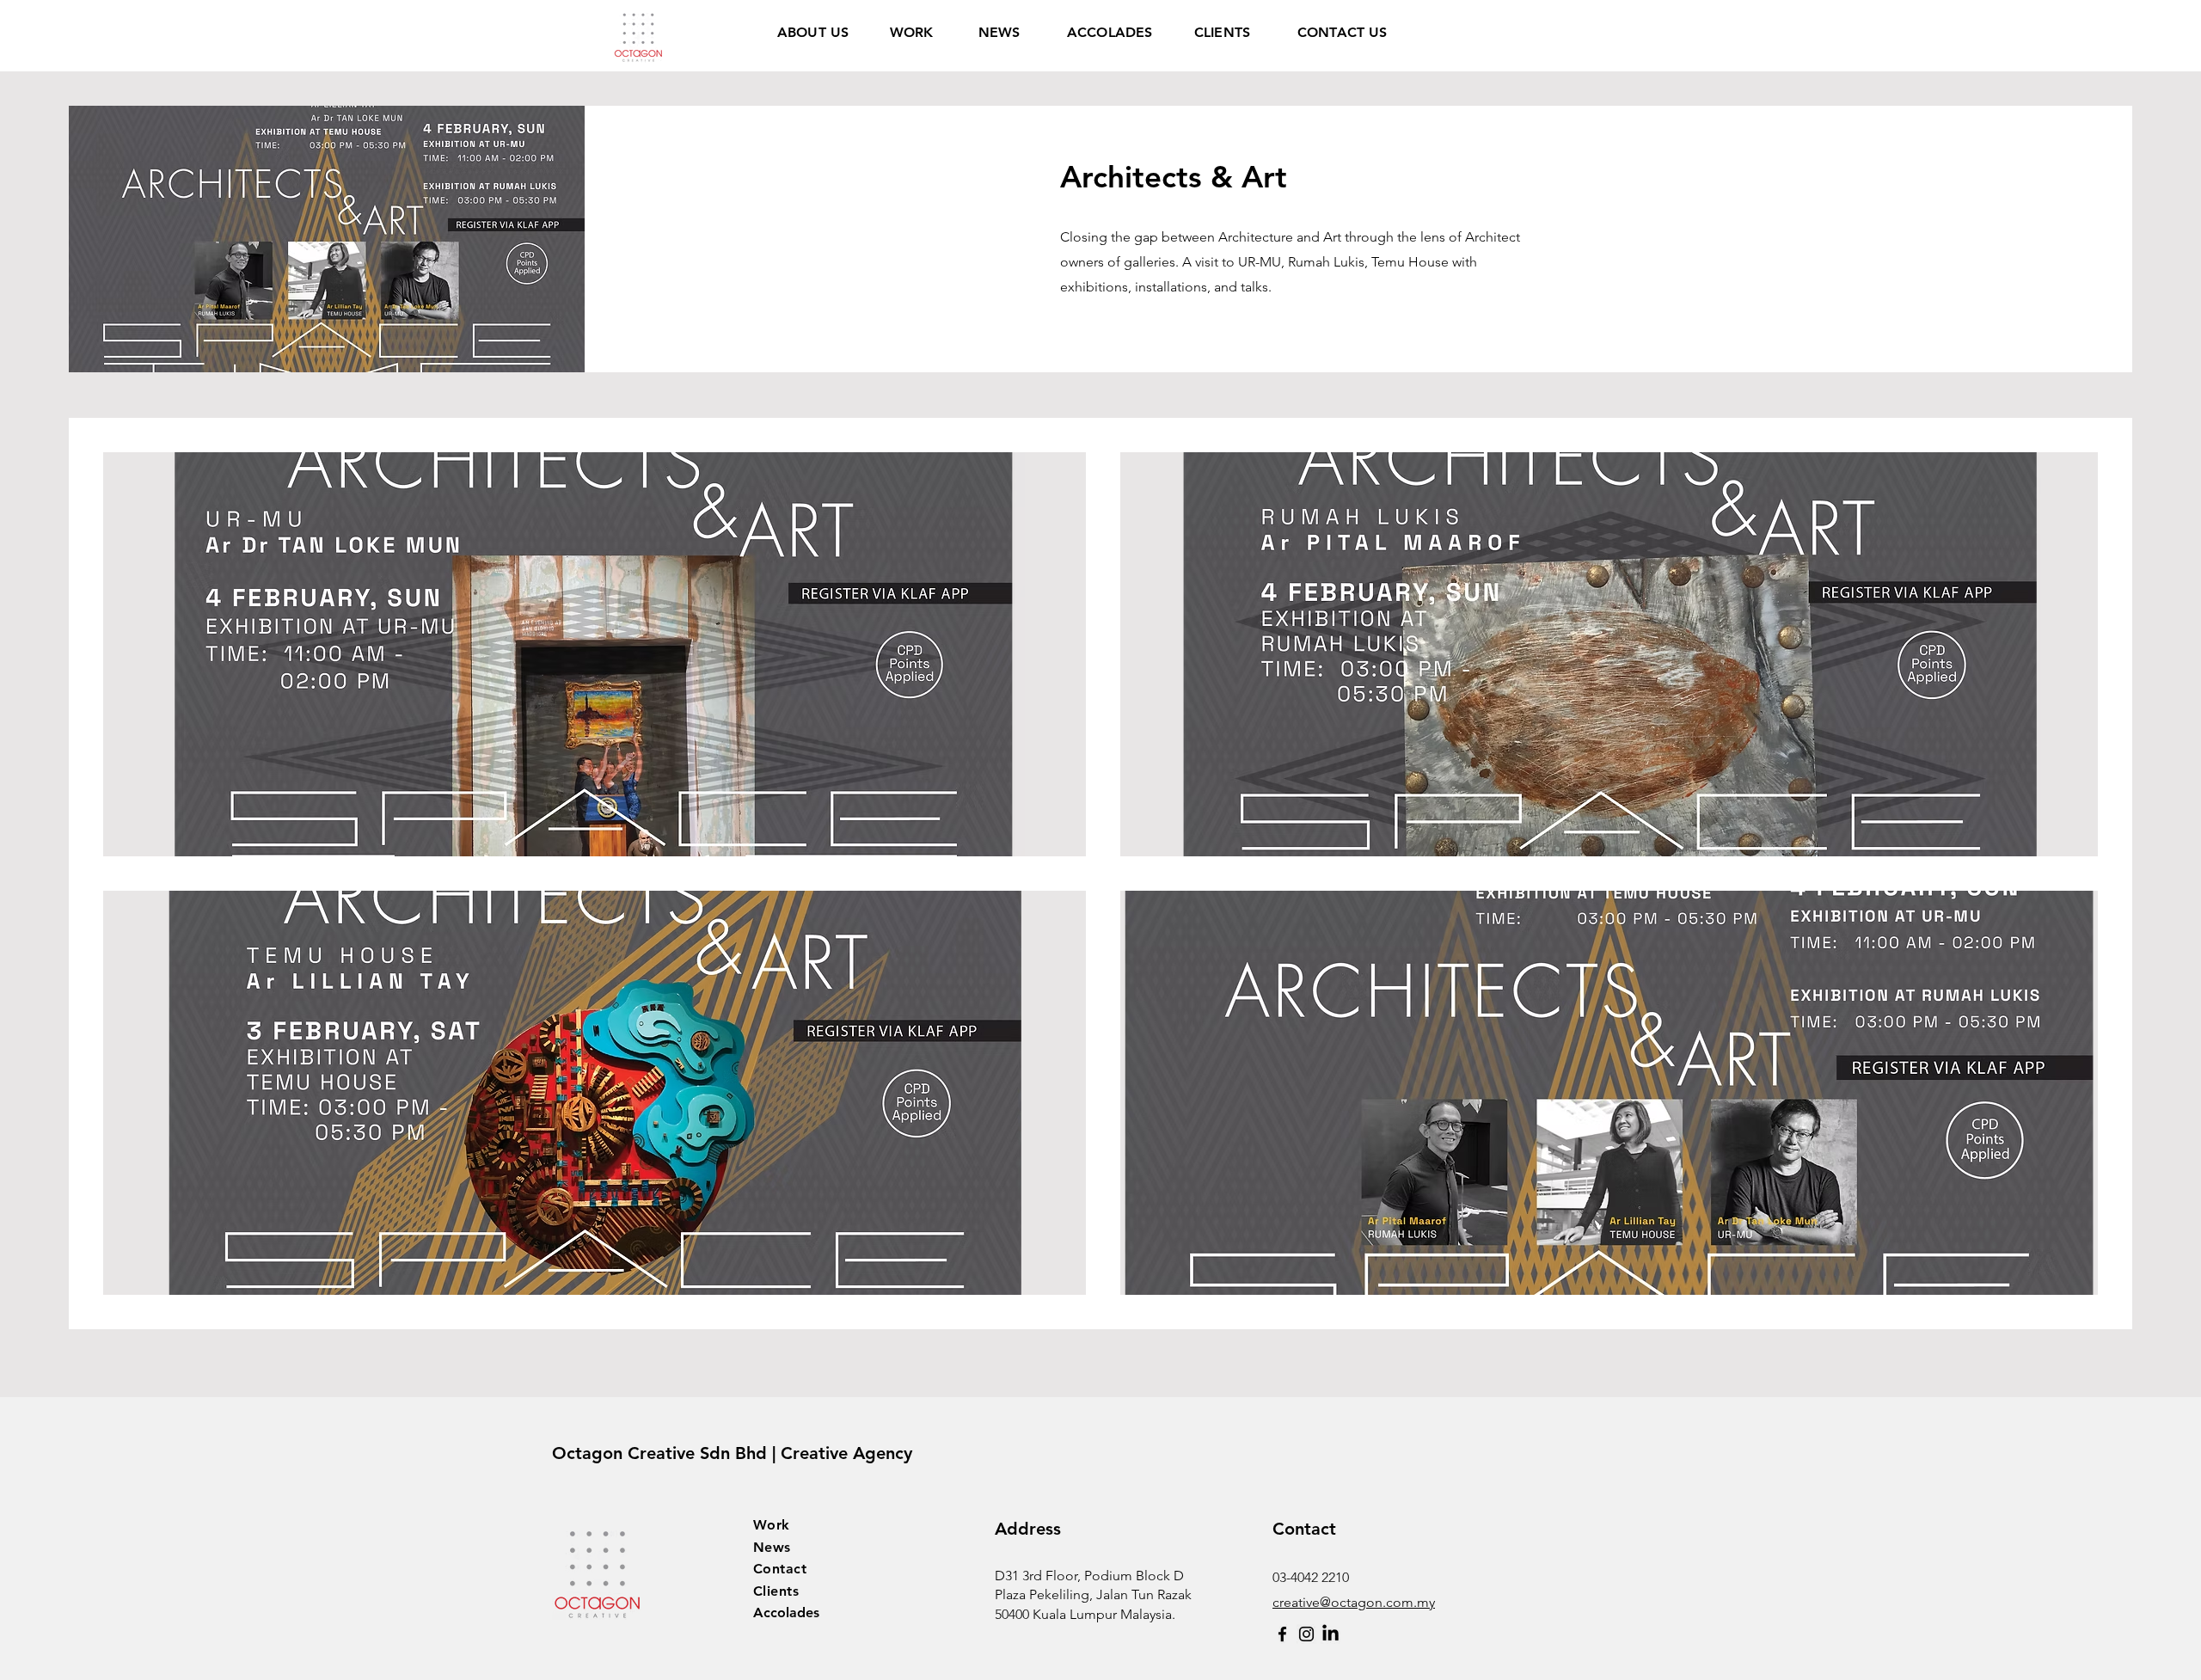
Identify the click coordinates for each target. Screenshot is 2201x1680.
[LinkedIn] (1330, 1634)
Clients (776, 1591)
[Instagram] (1306, 1634)
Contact (780, 1569)
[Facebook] (1282, 1634)
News (772, 1547)
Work (772, 1525)
